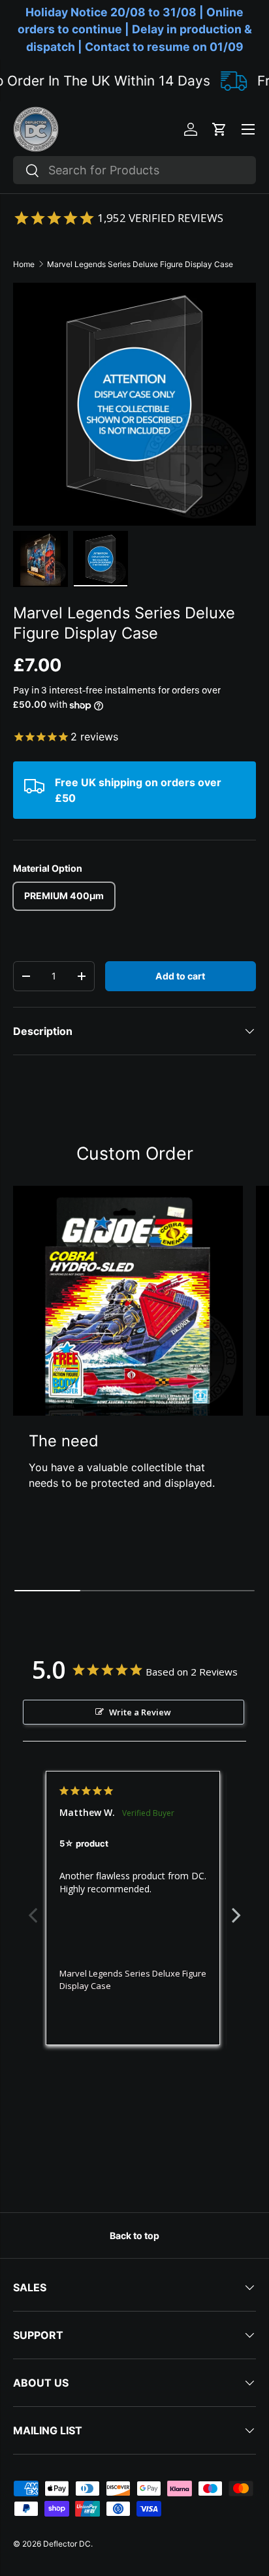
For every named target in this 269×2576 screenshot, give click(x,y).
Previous (33, 1908)
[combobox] (134, 170)
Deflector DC (67, 2544)
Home (24, 264)
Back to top (134, 2235)
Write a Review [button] (140, 1712)
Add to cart (180, 976)
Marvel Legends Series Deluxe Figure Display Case (140, 264)
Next (236, 1908)
